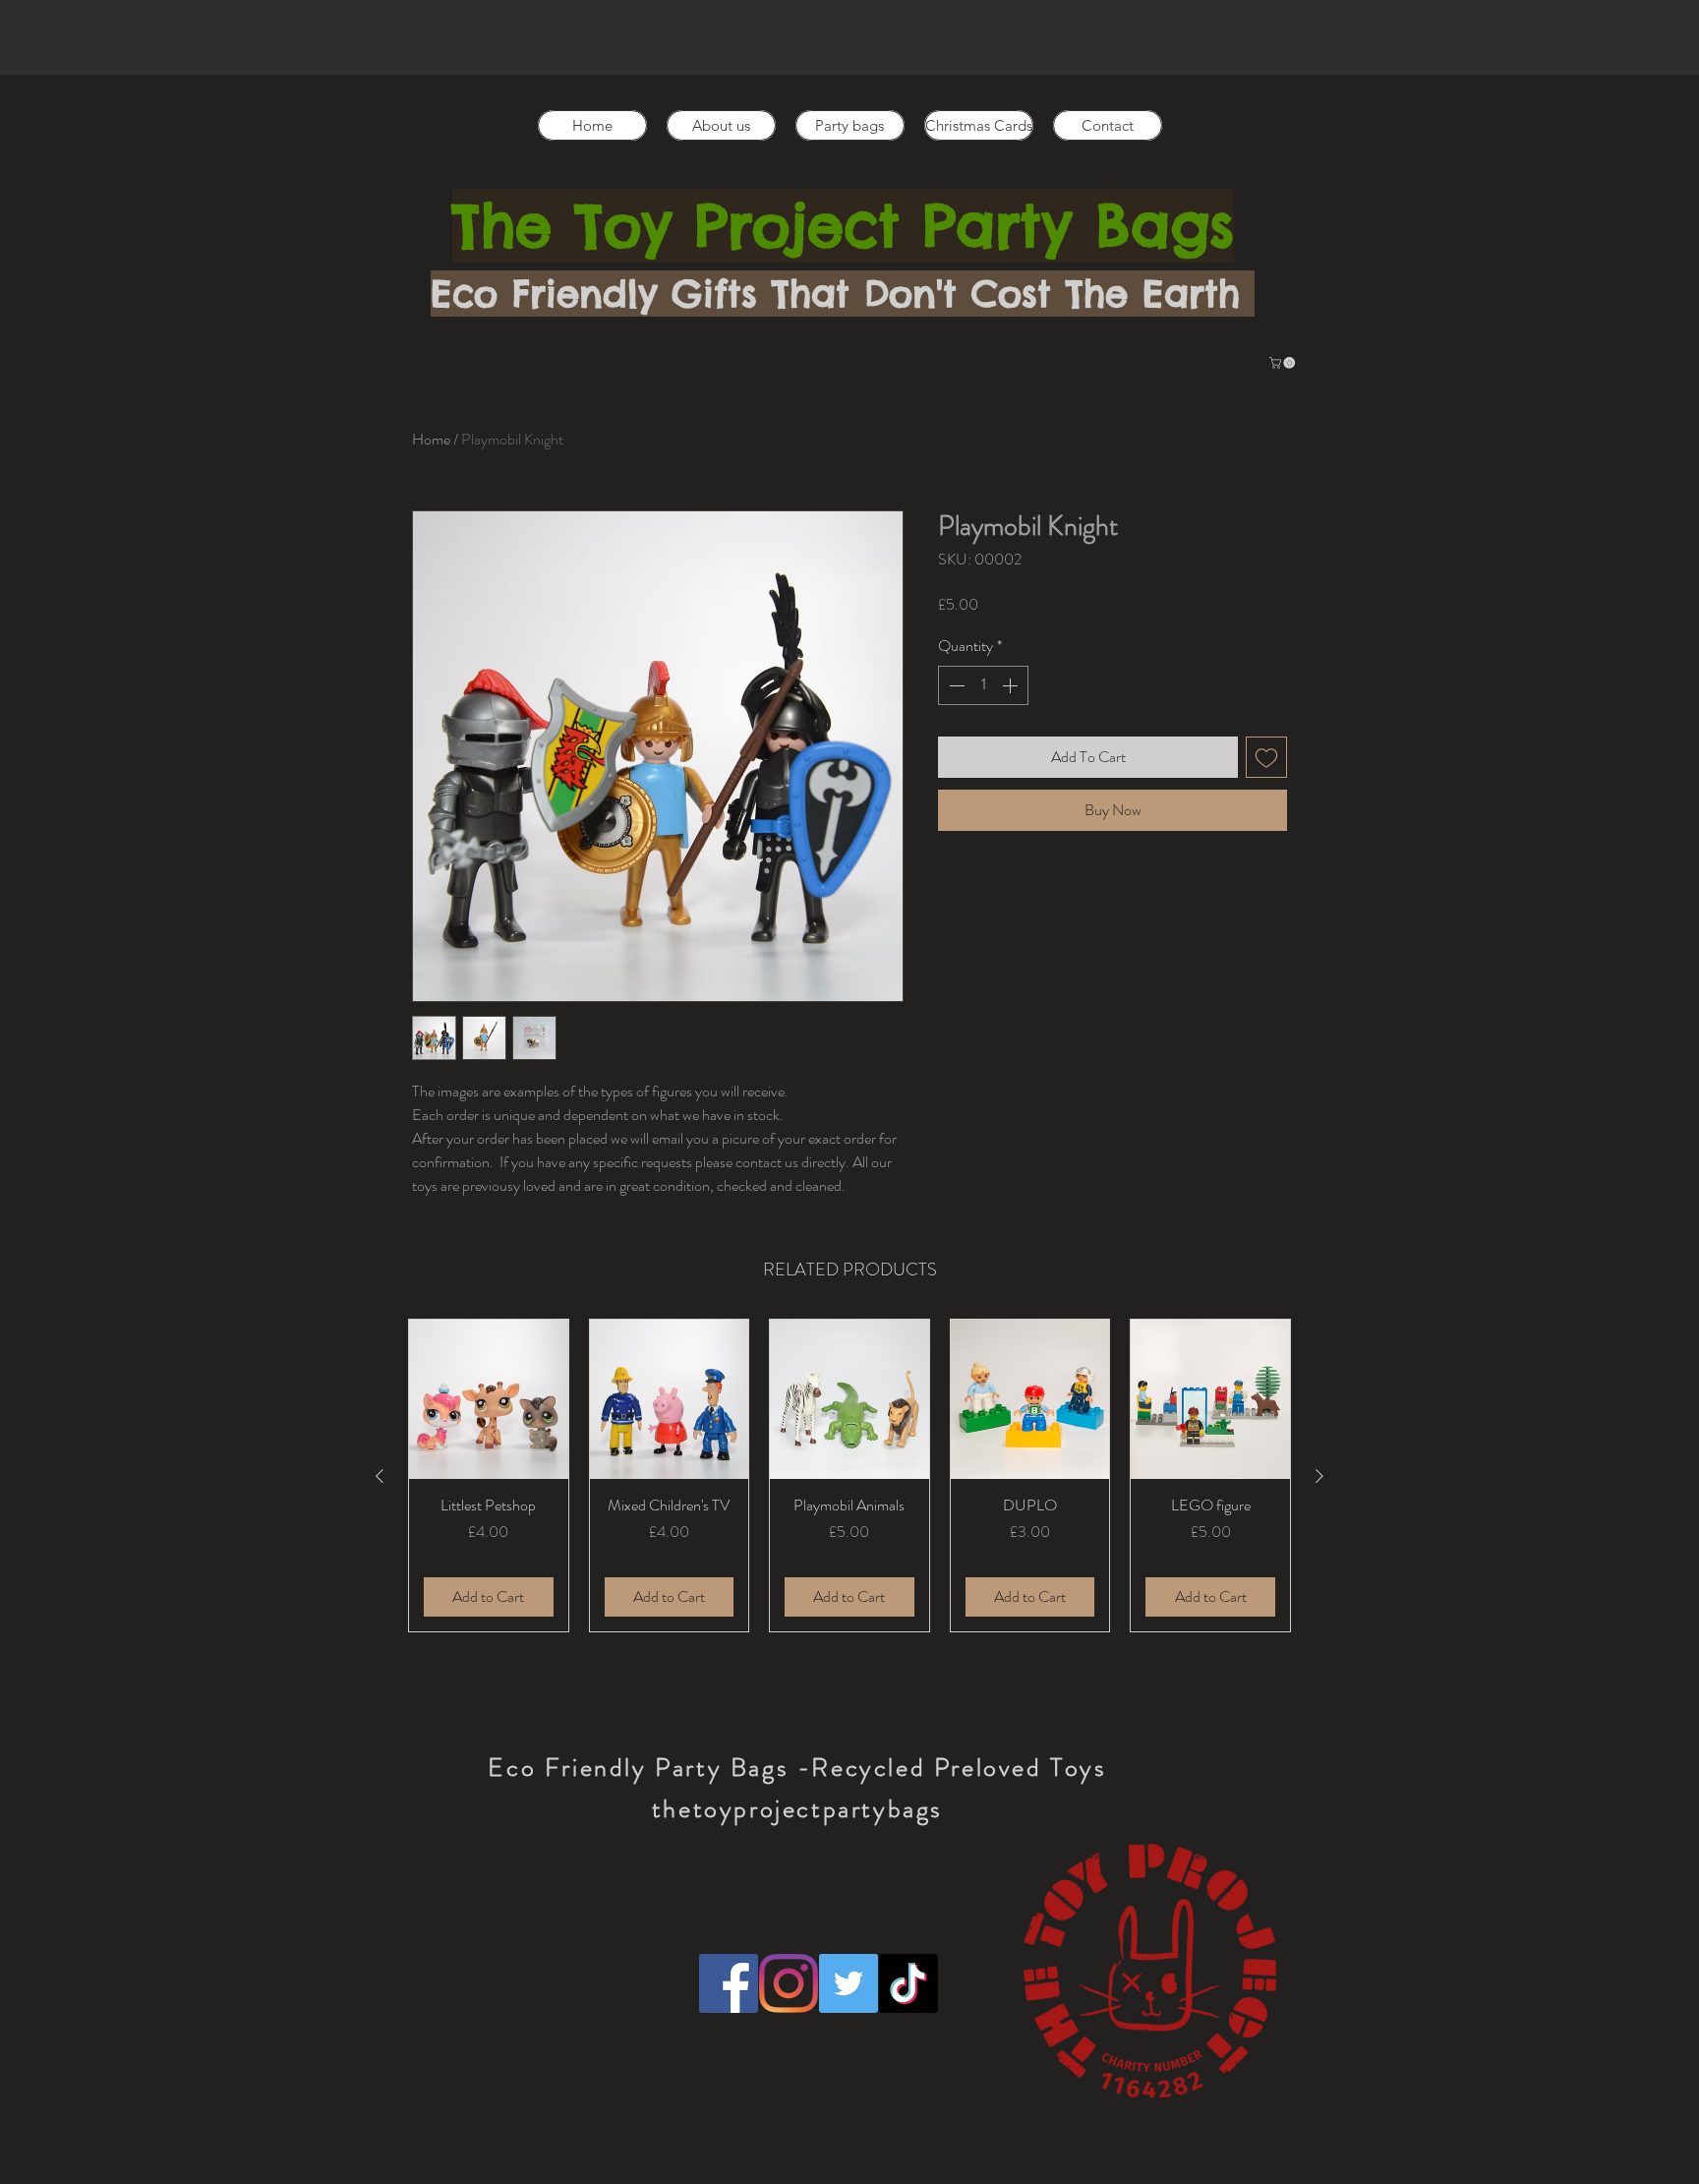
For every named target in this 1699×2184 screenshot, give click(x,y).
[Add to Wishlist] (1266, 757)
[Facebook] (729, 1983)
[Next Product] (1319, 1476)
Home (431, 439)
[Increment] (1012, 685)
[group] (849, 1476)
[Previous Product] (380, 1476)
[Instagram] (789, 1983)
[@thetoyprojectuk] (849, 1983)
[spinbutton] (983, 685)
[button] (1284, 363)
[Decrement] (955, 685)
